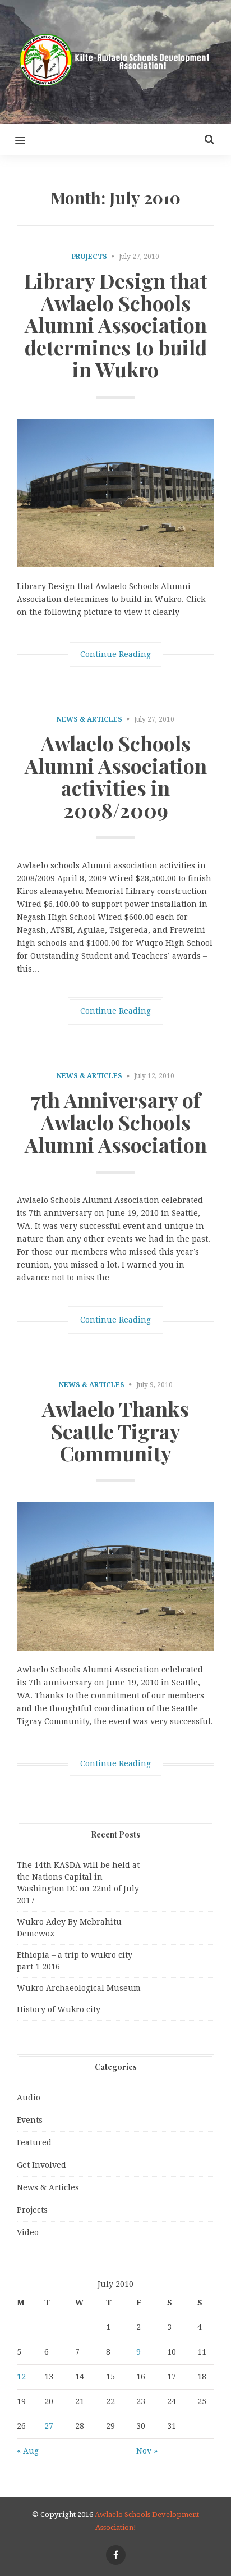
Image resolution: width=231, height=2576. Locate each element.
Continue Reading (115, 654)
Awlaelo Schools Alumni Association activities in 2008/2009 (116, 776)
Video (28, 2232)
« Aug (28, 2451)
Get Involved (41, 2165)
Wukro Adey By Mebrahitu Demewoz (69, 1928)
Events (30, 2120)
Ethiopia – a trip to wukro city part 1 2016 (75, 1961)
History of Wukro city (59, 2009)
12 (21, 2377)
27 (49, 2426)
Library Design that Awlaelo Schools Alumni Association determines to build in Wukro (116, 325)
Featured (34, 2142)
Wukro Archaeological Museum (79, 1988)
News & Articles (89, 719)
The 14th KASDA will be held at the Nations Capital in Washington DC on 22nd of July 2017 (78, 1883)
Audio (29, 2098)
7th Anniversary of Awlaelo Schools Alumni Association (116, 1122)
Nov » (147, 2451)
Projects (89, 257)
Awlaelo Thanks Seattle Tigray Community (115, 1431)
